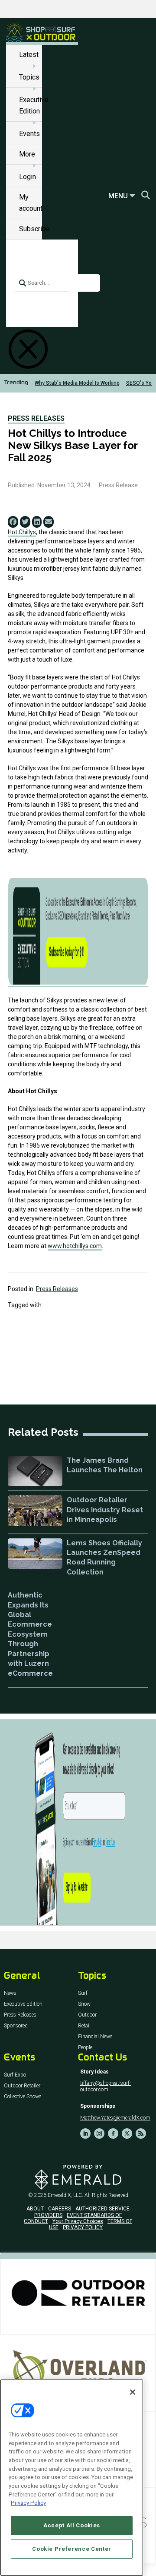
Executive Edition (23, 2004)
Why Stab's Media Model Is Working (77, 383)
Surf (83, 1993)
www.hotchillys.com (75, 1246)
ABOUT (35, 2209)
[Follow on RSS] (141, 2133)
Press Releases (36, 418)
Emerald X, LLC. (65, 2195)
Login (28, 177)
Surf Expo (15, 2075)
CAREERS (60, 2209)
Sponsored (16, 2026)
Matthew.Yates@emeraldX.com (115, 2118)
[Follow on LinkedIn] (85, 2133)
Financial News (95, 2037)
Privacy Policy (28, 2503)
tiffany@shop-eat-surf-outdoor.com (106, 2086)
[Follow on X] (127, 2133)
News (10, 1993)
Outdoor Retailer (22, 2086)
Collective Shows (23, 2097)
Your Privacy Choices (78, 2221)
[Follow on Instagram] (99, 2133)
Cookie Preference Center (72, 2549)
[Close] (133, 2392)
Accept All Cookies (72, 2525)
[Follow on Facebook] (113, 2133)
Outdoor (87, 2015)
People (85, 2048)
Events (29, 134)
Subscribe (34, 229)
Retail (84, 2026)
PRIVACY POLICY (83, 2227)
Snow (84, 2004)
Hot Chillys (22, 532)
